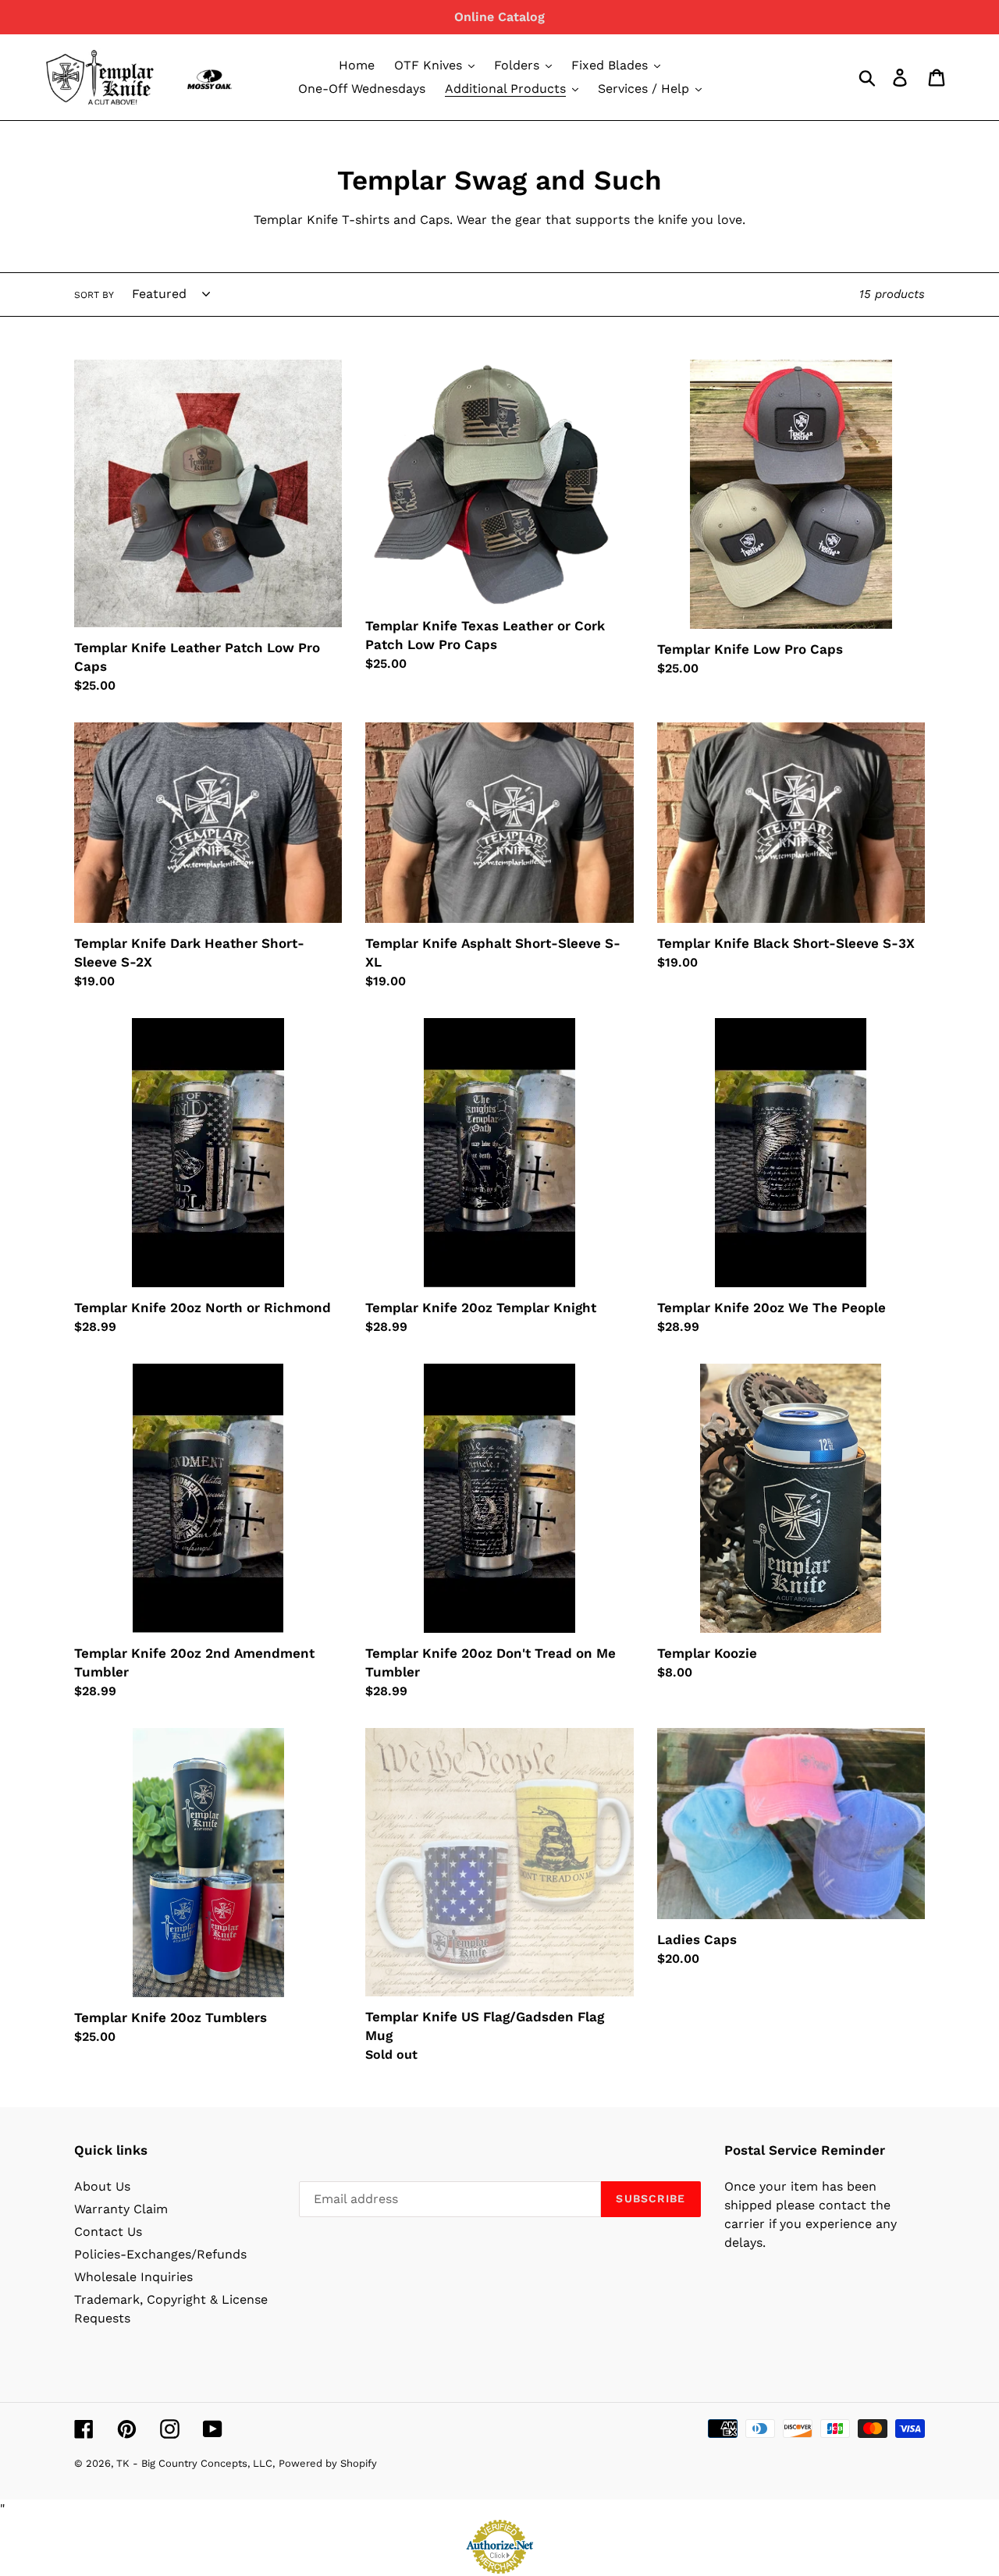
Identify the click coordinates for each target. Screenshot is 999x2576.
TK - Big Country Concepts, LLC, (196, 2463)
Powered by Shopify (328, 2463)
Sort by (94, 295)
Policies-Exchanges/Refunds (160, 2254)
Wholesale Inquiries (133, 2277)
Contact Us (108, 2232)
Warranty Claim (121, 2209)
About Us (102, 2186)
